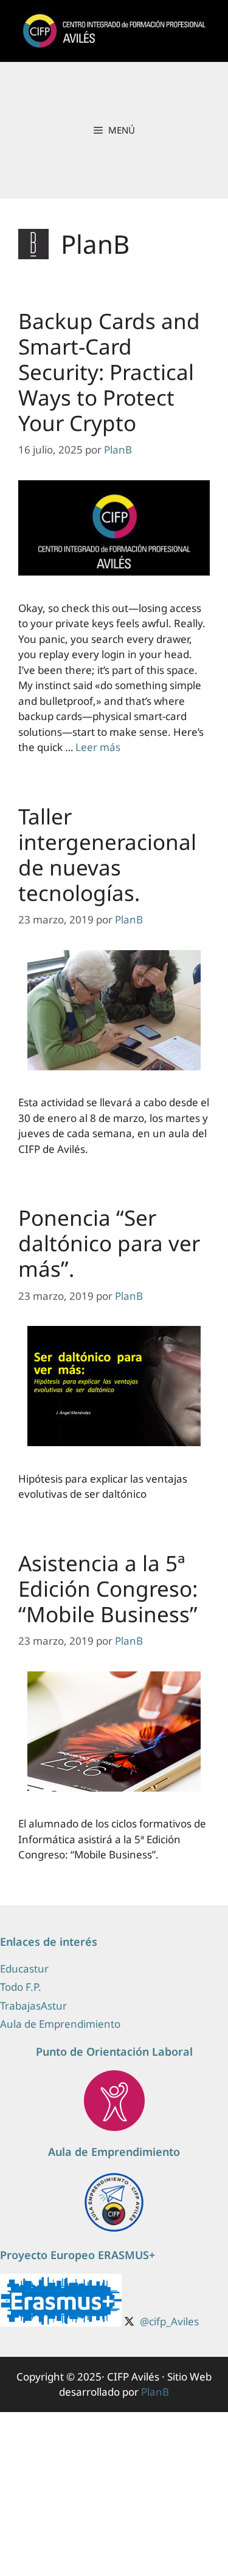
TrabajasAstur (33, 2006)
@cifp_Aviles (169, 2321)
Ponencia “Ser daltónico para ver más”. (109, 1243)
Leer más (98, 747)
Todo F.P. (21, 1987)
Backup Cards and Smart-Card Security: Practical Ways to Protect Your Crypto (109, 372)
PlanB (155, 2392)
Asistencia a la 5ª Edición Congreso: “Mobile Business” (108, 1589)
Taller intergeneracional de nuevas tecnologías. (107, 855)
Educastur (24, 1969)
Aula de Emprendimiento (60, 2024)
